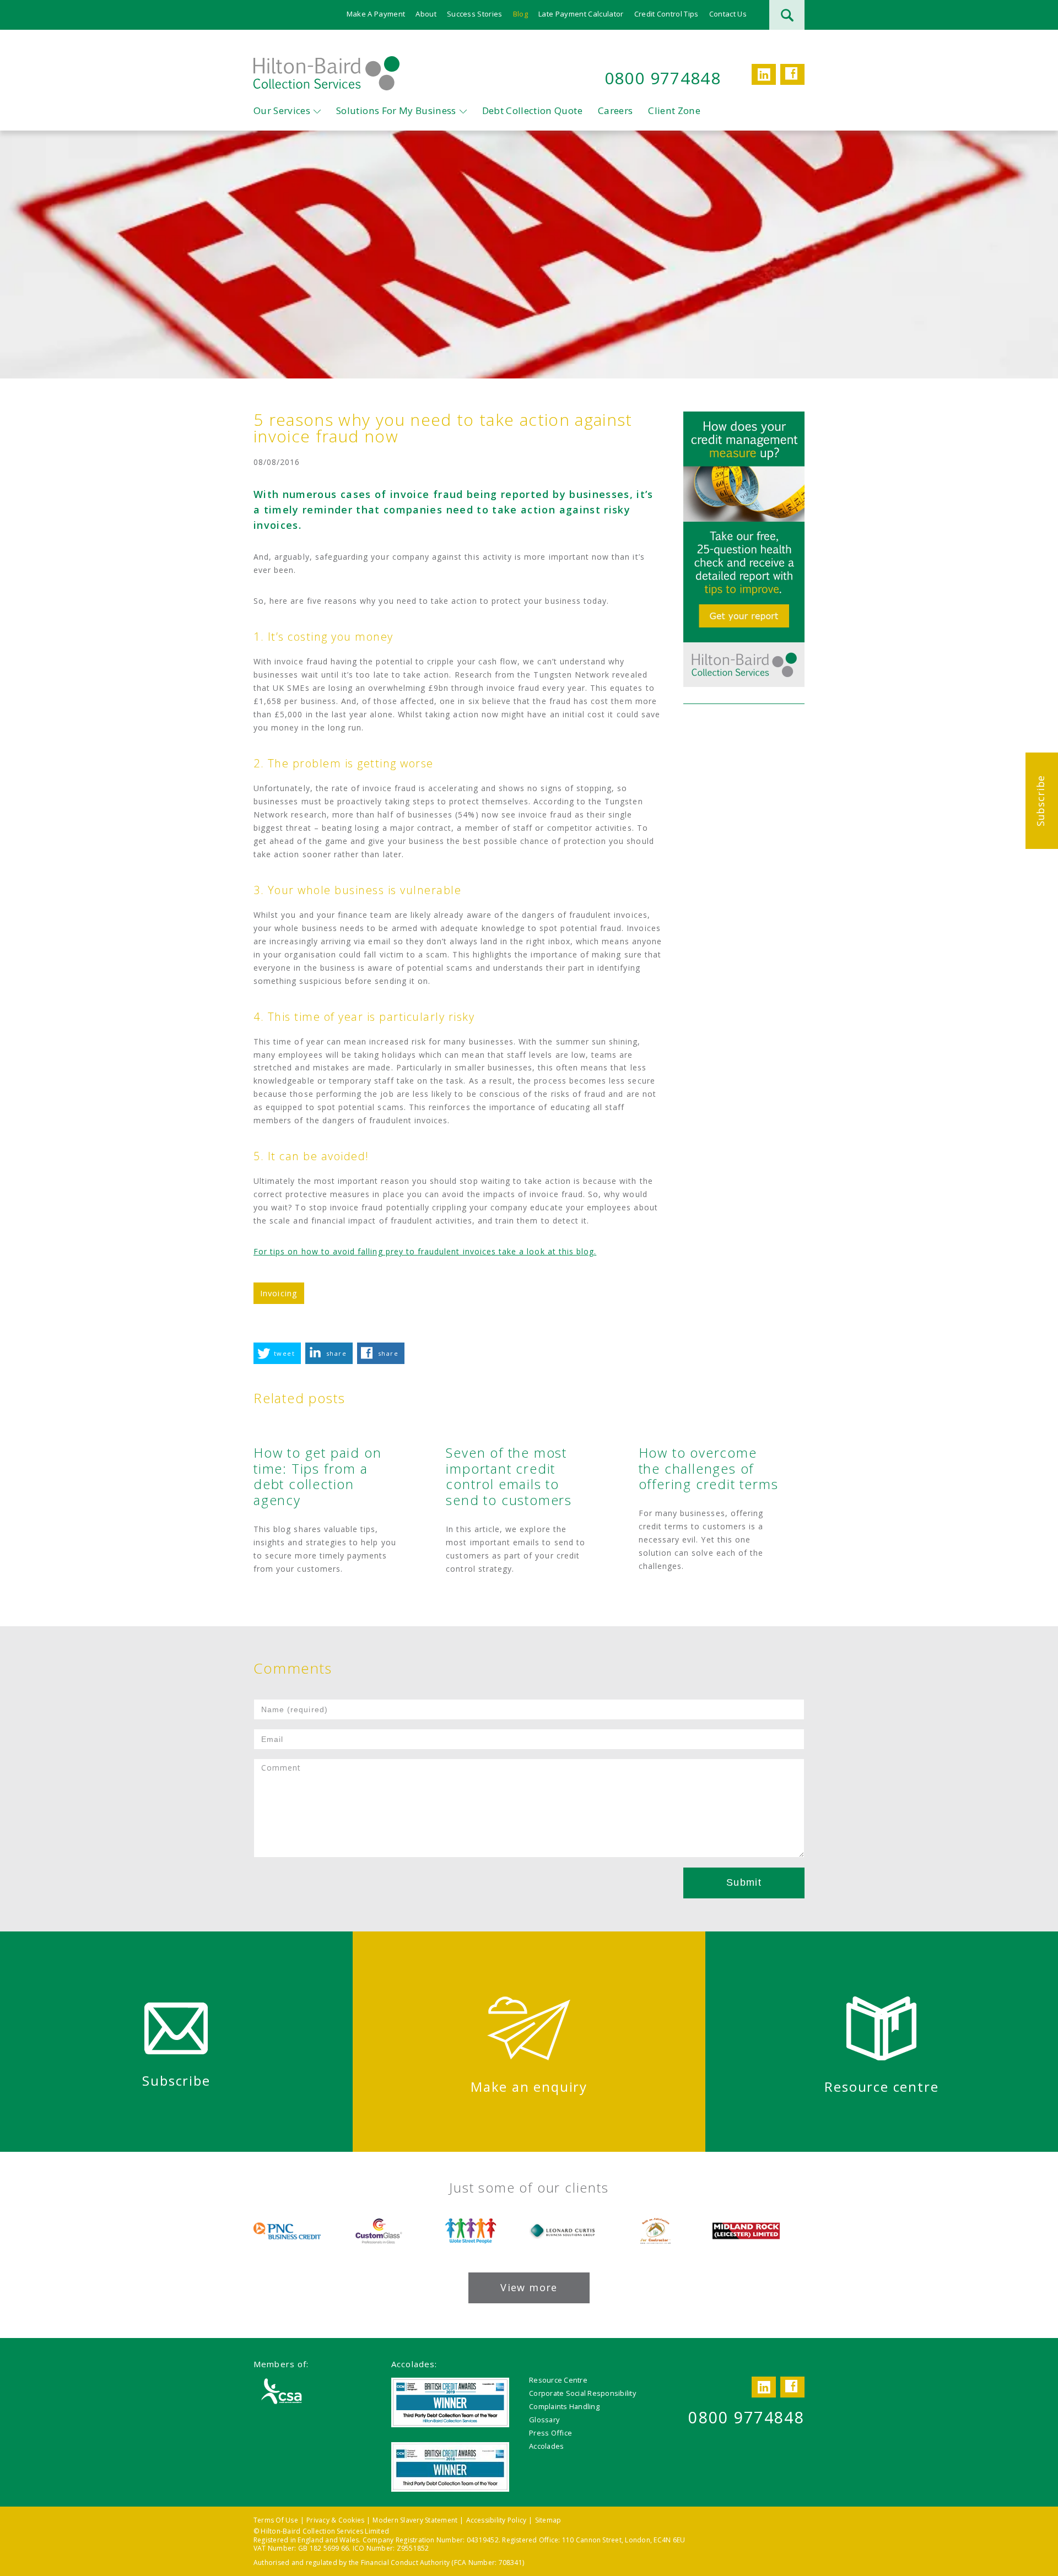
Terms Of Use (276, 2520)
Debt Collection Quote (532, 110)
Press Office (550, 2433)
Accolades (546, 2446)
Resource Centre (558, 2380)
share (336, 1353)
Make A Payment (376, 14)
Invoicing (279, 1293)
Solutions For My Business (396, 110)
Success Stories (475, 14)
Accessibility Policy (496, 2520)
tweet (284, 1353)
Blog (520, 14)
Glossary (544, 2420)
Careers (615, 110)
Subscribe (1040, 801)
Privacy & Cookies (335, 2520)
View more (529, 2287)
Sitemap (548, 2520)
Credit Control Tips (666, 14)
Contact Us (728, 14)
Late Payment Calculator (581, 14)
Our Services (282, 110)
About (426, 14)
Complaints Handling (564, 2406)
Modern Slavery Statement (415, 2520)
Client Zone (674, 110)
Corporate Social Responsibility (582, 2393)
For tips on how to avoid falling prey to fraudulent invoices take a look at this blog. (425, 1251)
